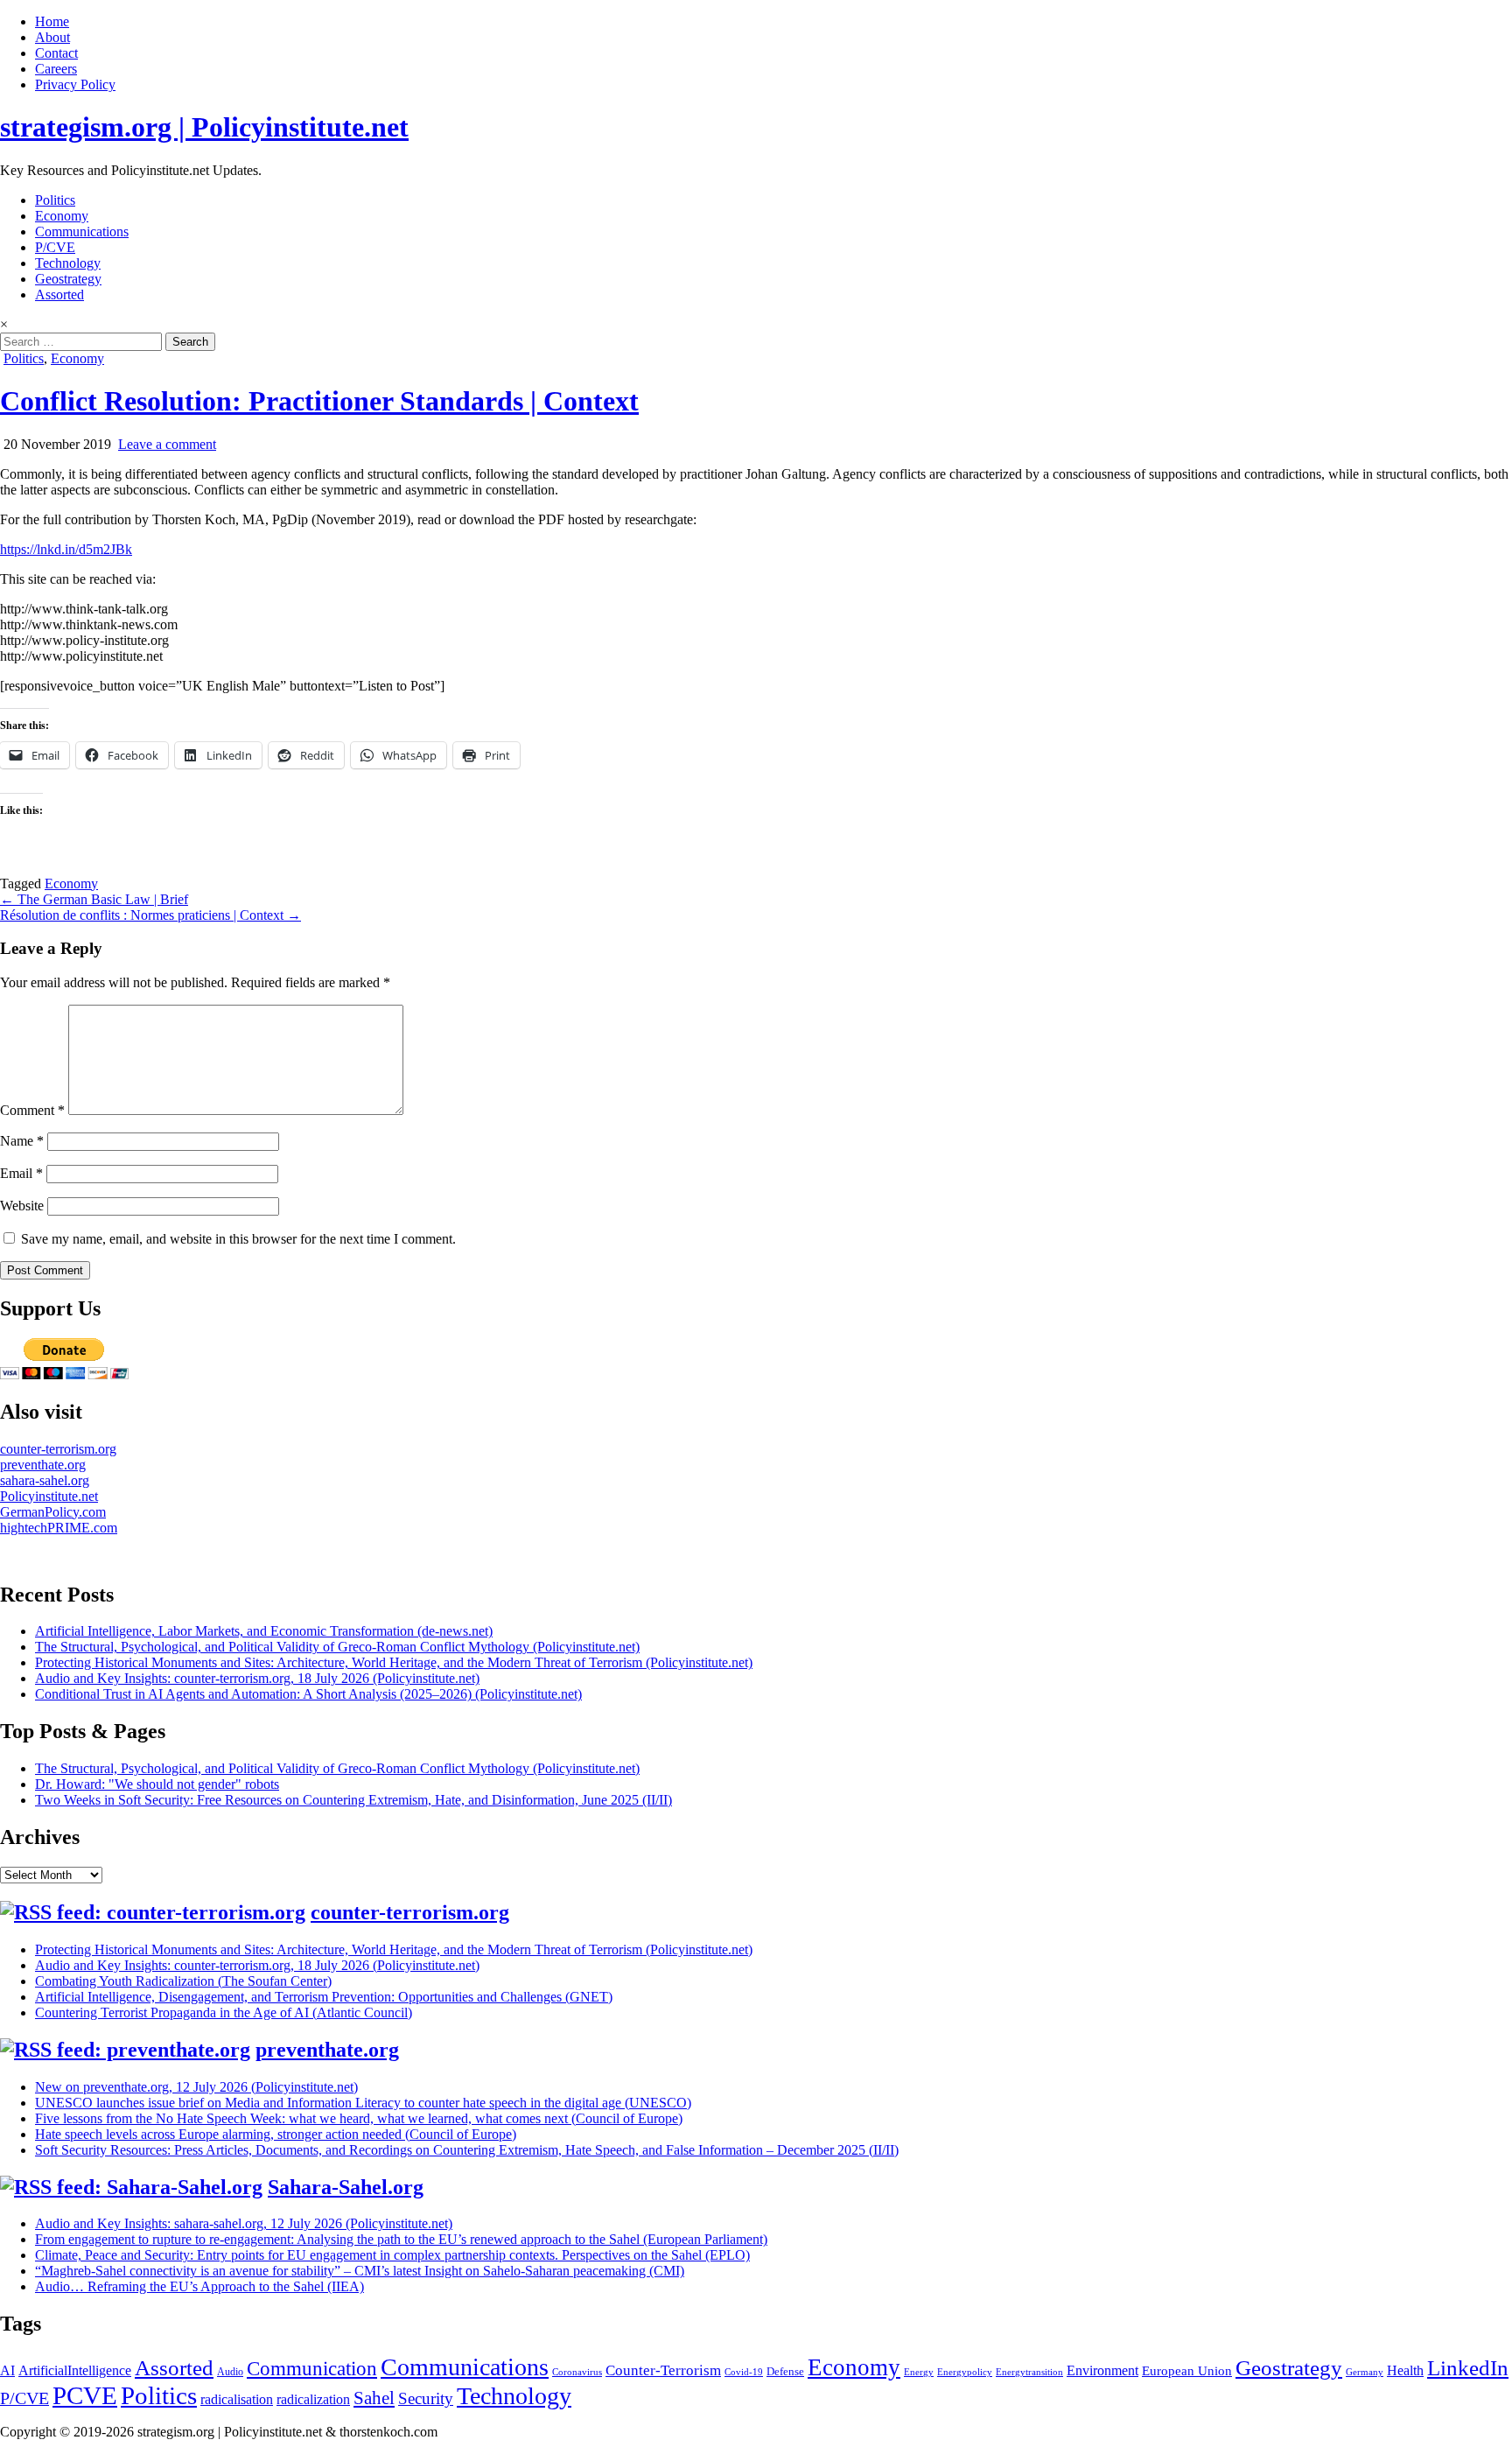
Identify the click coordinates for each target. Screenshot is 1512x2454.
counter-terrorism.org (58, 1449)
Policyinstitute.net (49, 1496)
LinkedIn (1468, 2368)
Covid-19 (744, 2372)
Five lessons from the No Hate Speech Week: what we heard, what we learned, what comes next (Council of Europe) (359, 2118)
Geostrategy (68, 279)
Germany (1365, 2372)
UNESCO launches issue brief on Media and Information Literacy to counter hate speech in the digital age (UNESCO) (363, 2103)
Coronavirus (577, 2372)
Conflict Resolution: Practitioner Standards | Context (319, 401)
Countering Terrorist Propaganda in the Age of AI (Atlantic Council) (224, 2012)
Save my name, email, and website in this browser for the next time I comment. (238, 1239)
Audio (230, 2372)
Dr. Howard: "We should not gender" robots (157, 1784)
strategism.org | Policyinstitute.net (204, 127)
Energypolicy (965, 2372)
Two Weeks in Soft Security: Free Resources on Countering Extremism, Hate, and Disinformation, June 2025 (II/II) (353, 1800)
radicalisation (237, 2399)
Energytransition (1029, 2372)
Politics (55, 200)
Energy (919, 2372)
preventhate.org (43, 1465)
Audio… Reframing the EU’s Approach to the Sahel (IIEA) (199, 2286)
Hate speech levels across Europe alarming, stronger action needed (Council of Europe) (276, 2134)
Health (1405, 2370)
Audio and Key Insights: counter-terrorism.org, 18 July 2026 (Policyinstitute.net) (257, 1678)
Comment (32, 1110)
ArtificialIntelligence (75, 2370)
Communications (82, 231)
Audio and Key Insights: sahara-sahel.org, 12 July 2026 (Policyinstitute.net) (244, 2223)
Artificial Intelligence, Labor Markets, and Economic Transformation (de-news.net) (264, 1631)
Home (52, 21)
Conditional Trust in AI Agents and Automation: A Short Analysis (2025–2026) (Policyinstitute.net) (308, 1694)
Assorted (59, 294)
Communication (312, 2368)
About (52, 37)
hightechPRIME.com (59, 1528)
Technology (68, 263)
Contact (56, 53)
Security (426, 2398)
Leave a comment (167, 444)
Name (22, 1141)
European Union (1187, 2371)
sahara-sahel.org (45, 1480)
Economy (62, 216)
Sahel (374, 2398)
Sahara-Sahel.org (346, 2187)
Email (21, 1173)
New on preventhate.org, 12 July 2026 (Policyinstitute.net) (196, 2087)
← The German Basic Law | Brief (94, 899)
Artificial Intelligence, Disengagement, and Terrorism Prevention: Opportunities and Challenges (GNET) (324, 1997)
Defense (785, 2371)
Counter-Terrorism (663, 2370)
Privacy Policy (75, 84)
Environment (1102, 2370)
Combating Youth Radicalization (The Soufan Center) (183, 1981)
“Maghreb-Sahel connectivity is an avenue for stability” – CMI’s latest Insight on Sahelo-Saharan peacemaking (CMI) (360, 2271)
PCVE (85, 2395)
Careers (56, 69)
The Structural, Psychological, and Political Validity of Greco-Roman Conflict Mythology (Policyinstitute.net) (337, 1647)
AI (7, 2370)
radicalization (313, 2399)
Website (22, 1206)
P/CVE (55, 247)
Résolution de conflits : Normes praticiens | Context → (150, 915)
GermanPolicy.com (53, 1512)
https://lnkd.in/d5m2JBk (66, 549)
